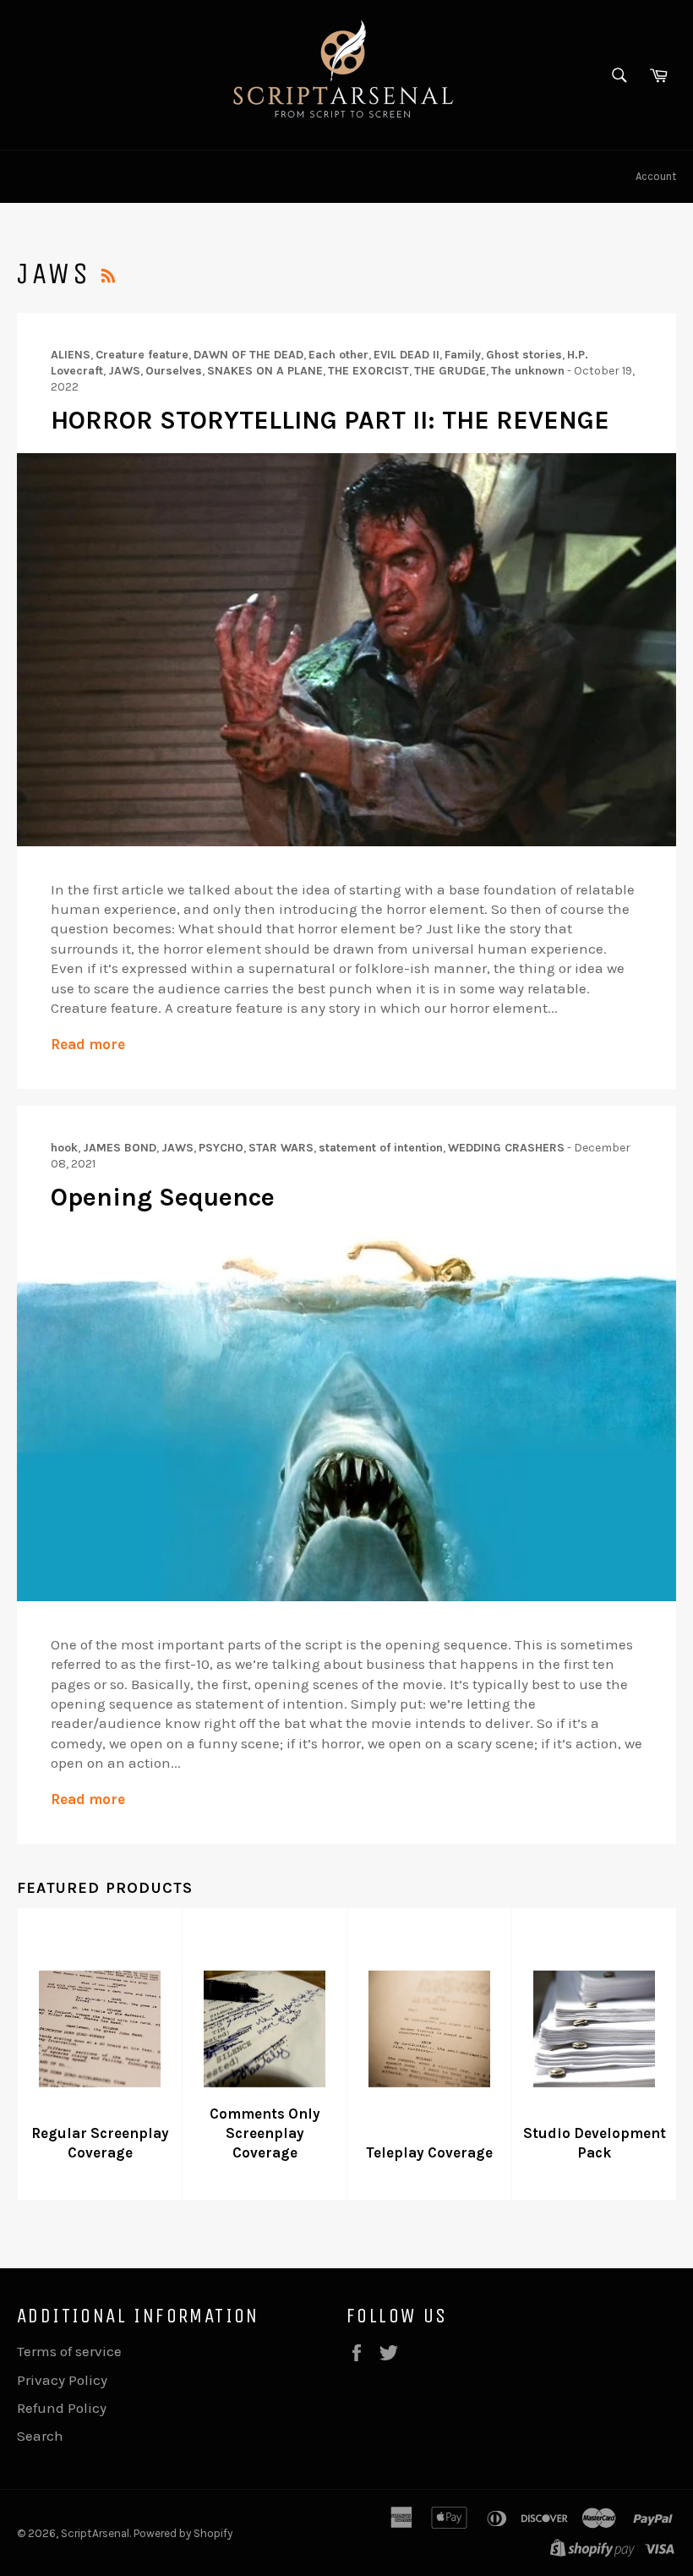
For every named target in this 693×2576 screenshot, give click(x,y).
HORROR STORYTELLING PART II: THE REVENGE (330, 420)
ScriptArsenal (95, 2533)
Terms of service (69, 2351)
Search (40, 2436)
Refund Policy (62, 2408)
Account (656, 176)
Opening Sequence (163, 1197)
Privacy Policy (62, 2380)
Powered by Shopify (183, 2533)
